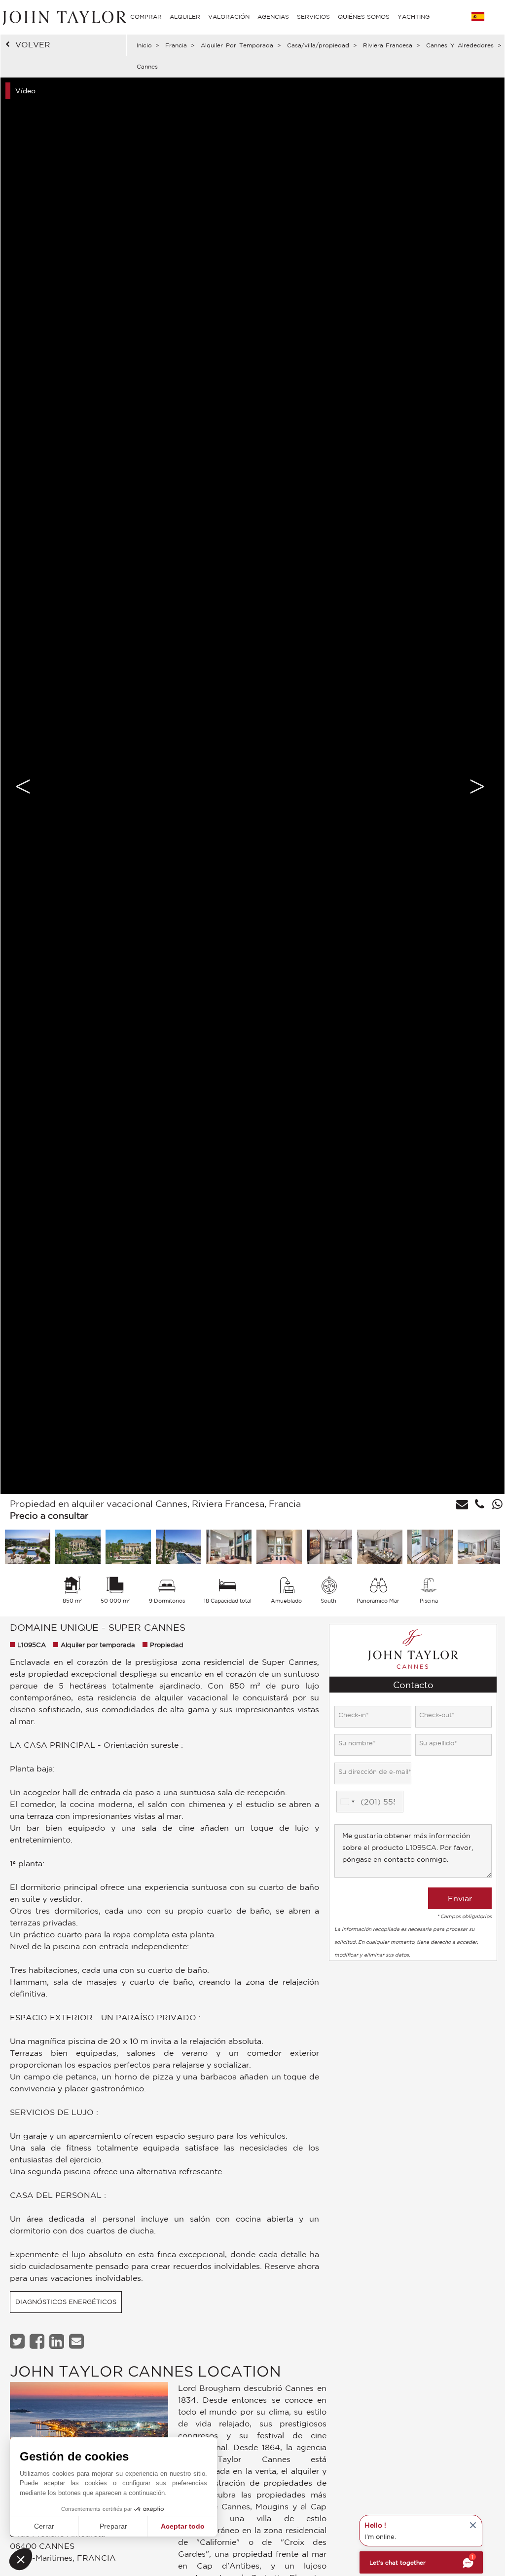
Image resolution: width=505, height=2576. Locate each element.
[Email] (78, 2341)
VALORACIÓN (229, 17)
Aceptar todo (183, 2526)
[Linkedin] (58, 2341)
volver (33, 44)
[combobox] (347, 1802)
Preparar (113, 2526)
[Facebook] (38, 2341)
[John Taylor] (63, 17)
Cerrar (44, 2526)
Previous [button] (23, 786)
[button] (21, 2559)
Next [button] (477, 786)
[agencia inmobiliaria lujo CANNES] (89, 2423)
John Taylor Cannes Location (145, 2371)
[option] (252, 786)
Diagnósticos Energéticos (66, 2302)
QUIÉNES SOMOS (364, 17)
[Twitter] (18, 2341)
